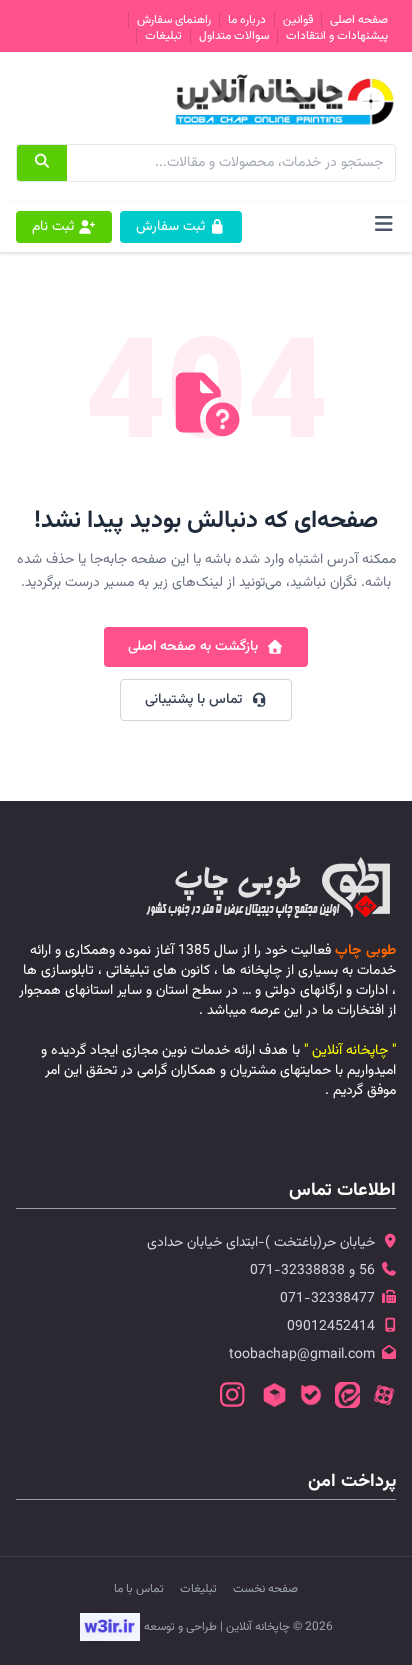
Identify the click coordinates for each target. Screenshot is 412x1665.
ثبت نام (53, 227)
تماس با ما (139, 1589)
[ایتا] (347, 1396)
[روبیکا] (274, 1396)
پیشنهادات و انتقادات (337, 36)
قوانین (298, 20)
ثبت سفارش (170, 227)
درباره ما (247, 20)
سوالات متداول (234, 36)
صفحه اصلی (359, 20)
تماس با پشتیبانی (193, 700)
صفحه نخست (265, 1589)
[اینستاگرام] (232, 1396)
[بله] (311, 1396)
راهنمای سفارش (174, 20)
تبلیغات (163, 36)
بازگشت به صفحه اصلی (193, 647)
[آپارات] (384, 1396)
